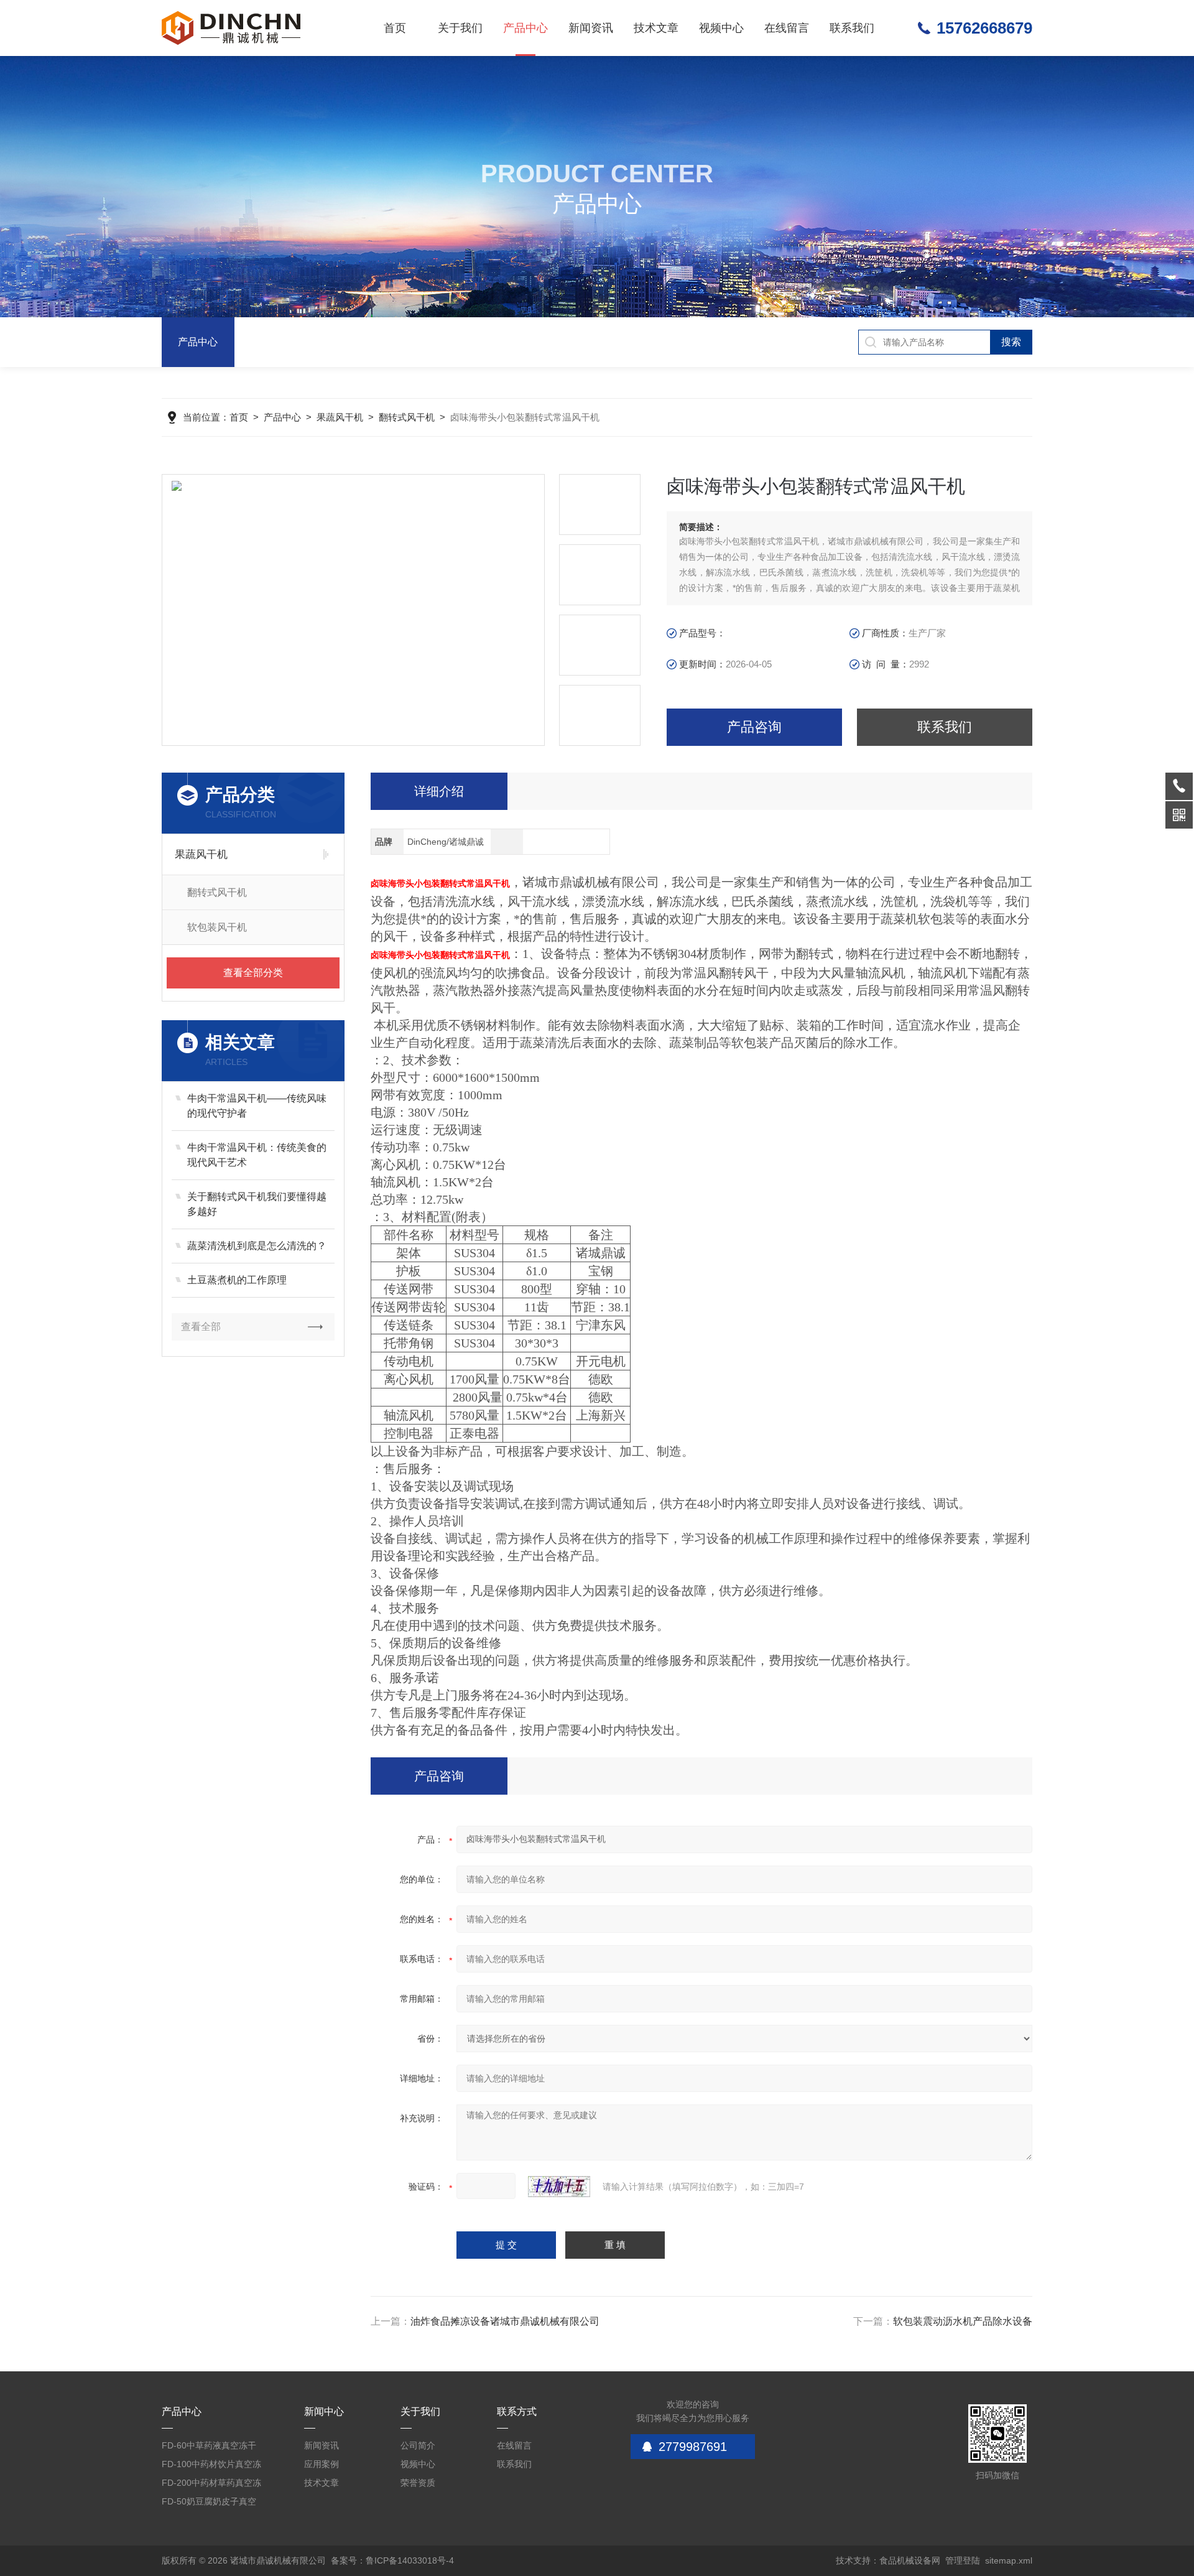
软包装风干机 (217, 927)
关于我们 (460, 28)
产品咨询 (754, 727)
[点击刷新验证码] (559, 2187)
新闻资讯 (591, 28)
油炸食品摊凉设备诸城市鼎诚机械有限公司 (505, 2321)
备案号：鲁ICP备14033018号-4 (392, 2560)
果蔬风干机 (340, 417)
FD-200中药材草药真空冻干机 (211, 2485)
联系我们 (852, 28)
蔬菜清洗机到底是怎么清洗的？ (257, 1246)
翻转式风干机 (407, 417)
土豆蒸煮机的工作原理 (237, 1280)
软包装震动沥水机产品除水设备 (963, 2321)
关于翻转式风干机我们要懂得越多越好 (257, 1204)
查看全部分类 (253, 973)
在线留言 (787, 28)
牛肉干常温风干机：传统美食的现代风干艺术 (257, 1155)
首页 (395, 28)
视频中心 (721, 28)
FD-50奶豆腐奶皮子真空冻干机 (209, 2504)
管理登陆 (963, 2560)
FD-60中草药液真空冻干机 (209, 2448)
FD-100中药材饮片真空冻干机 (211, 2466)
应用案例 (322, 2464)
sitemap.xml (1009, 2560)
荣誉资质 (418, 2483)
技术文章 (656, 28)
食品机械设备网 (910, 2560)
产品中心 (525, 28)
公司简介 (418, 2445)
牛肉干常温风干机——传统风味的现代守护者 (257, 1106)
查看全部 (201, 1327)
